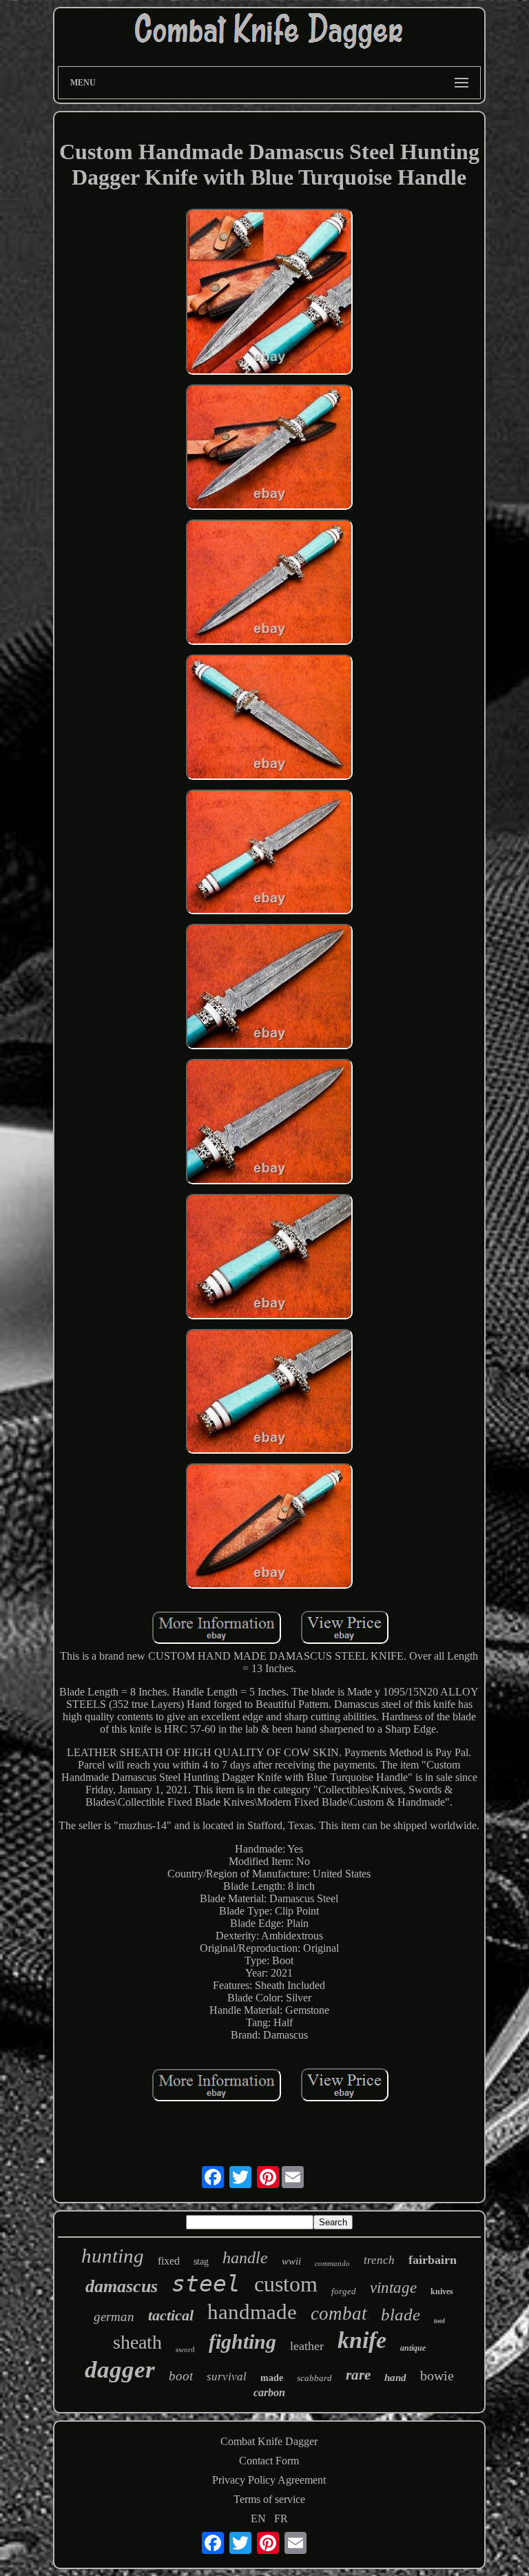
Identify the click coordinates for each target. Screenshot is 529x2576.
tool (439, 2321)
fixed (169, 2261)
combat (339, 2314)
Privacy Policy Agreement (269, 2480)
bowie (437, 2376)
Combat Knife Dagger (269, 2441)
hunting (113, 2256)
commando (332, 2263)
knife (362, 2340)
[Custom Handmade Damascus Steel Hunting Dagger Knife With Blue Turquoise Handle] (269, 293)
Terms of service (269, 2499)
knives (442, 2291)
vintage (393, 2288)
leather (307, 2346)
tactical (171, 2315)
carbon (269, 2392)
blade (401, 2315)
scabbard (314, 2378)
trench (379, 2260)
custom (286, 2284)
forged (344, 2291)
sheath (137, 2342)
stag (201, 2261)
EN (258, 2518)
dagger (120, 2370)
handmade (252, 2312)
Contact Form (269, 2461)
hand (395, 2378)
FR (281, 2518)
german (114, 2317)
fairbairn (433, 2260)
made (272, 2378)
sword (185, 2349)
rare (358, 2375)
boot (181, 2376)
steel (206, 2284)
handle (245, 2258)
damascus (122, 2286)
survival (227, 2377)
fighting (242, 2341)
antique (413, 2348)
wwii (291, 2261)
